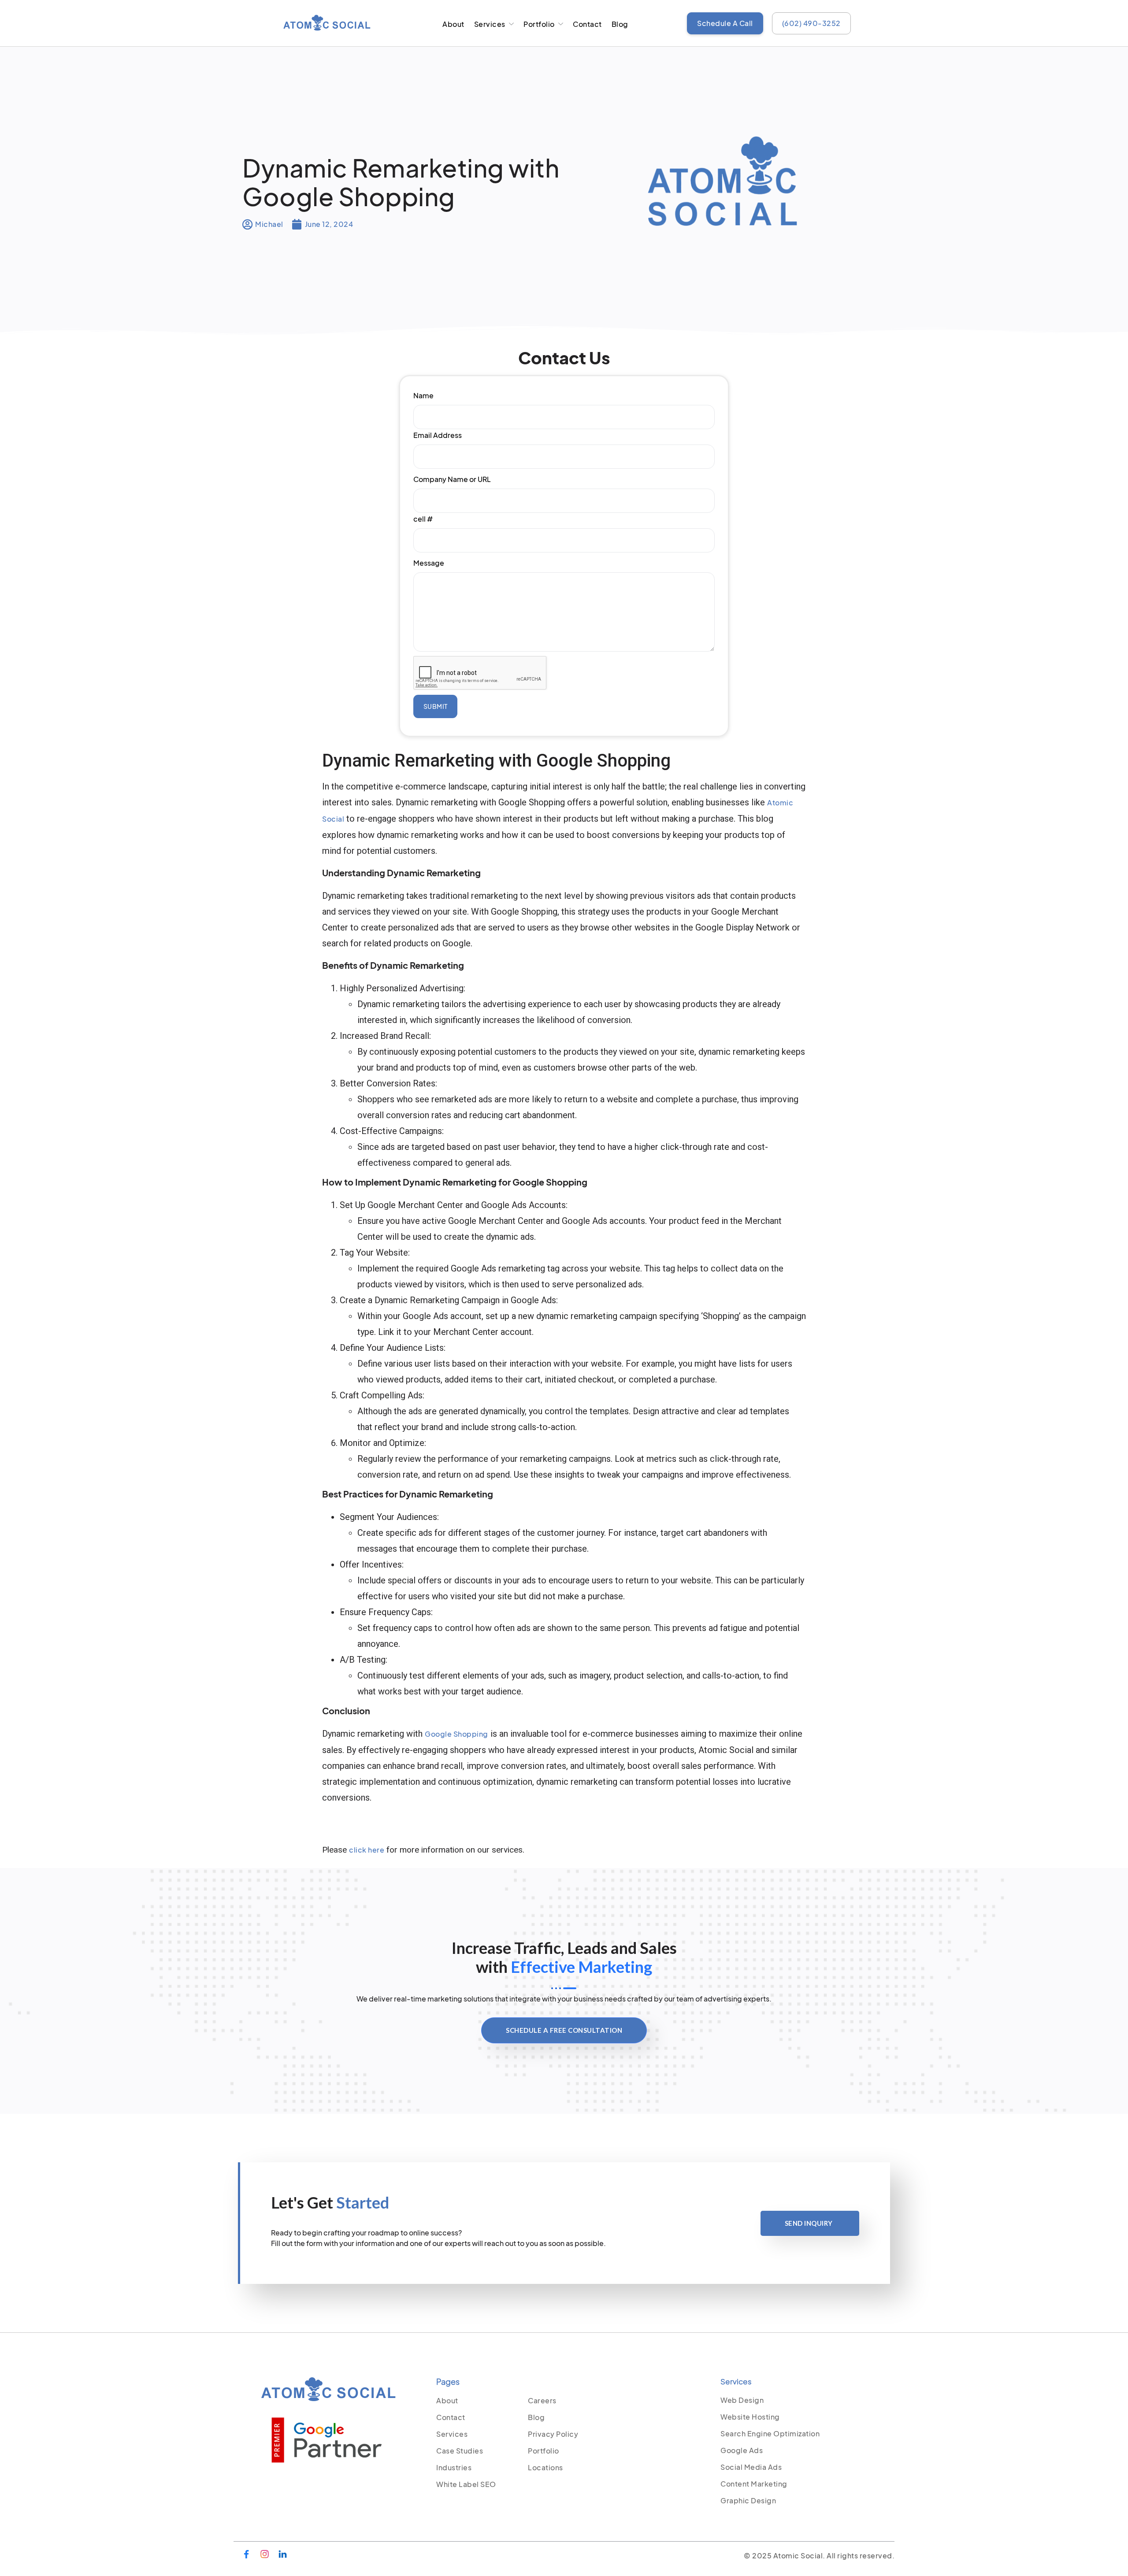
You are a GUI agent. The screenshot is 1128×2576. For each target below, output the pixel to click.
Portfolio (539, 24)
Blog (620, 24)
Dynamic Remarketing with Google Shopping (401, 182)
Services (490, 24)
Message (429, 563)
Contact (587, 24)
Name (423, 395)
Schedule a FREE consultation (564, 2030)
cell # (423, 519)
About (453, 24)
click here (367, 1850)
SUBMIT (436, 706)
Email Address (438, 435)
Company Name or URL (452, 479)
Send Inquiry (809, 2223)
